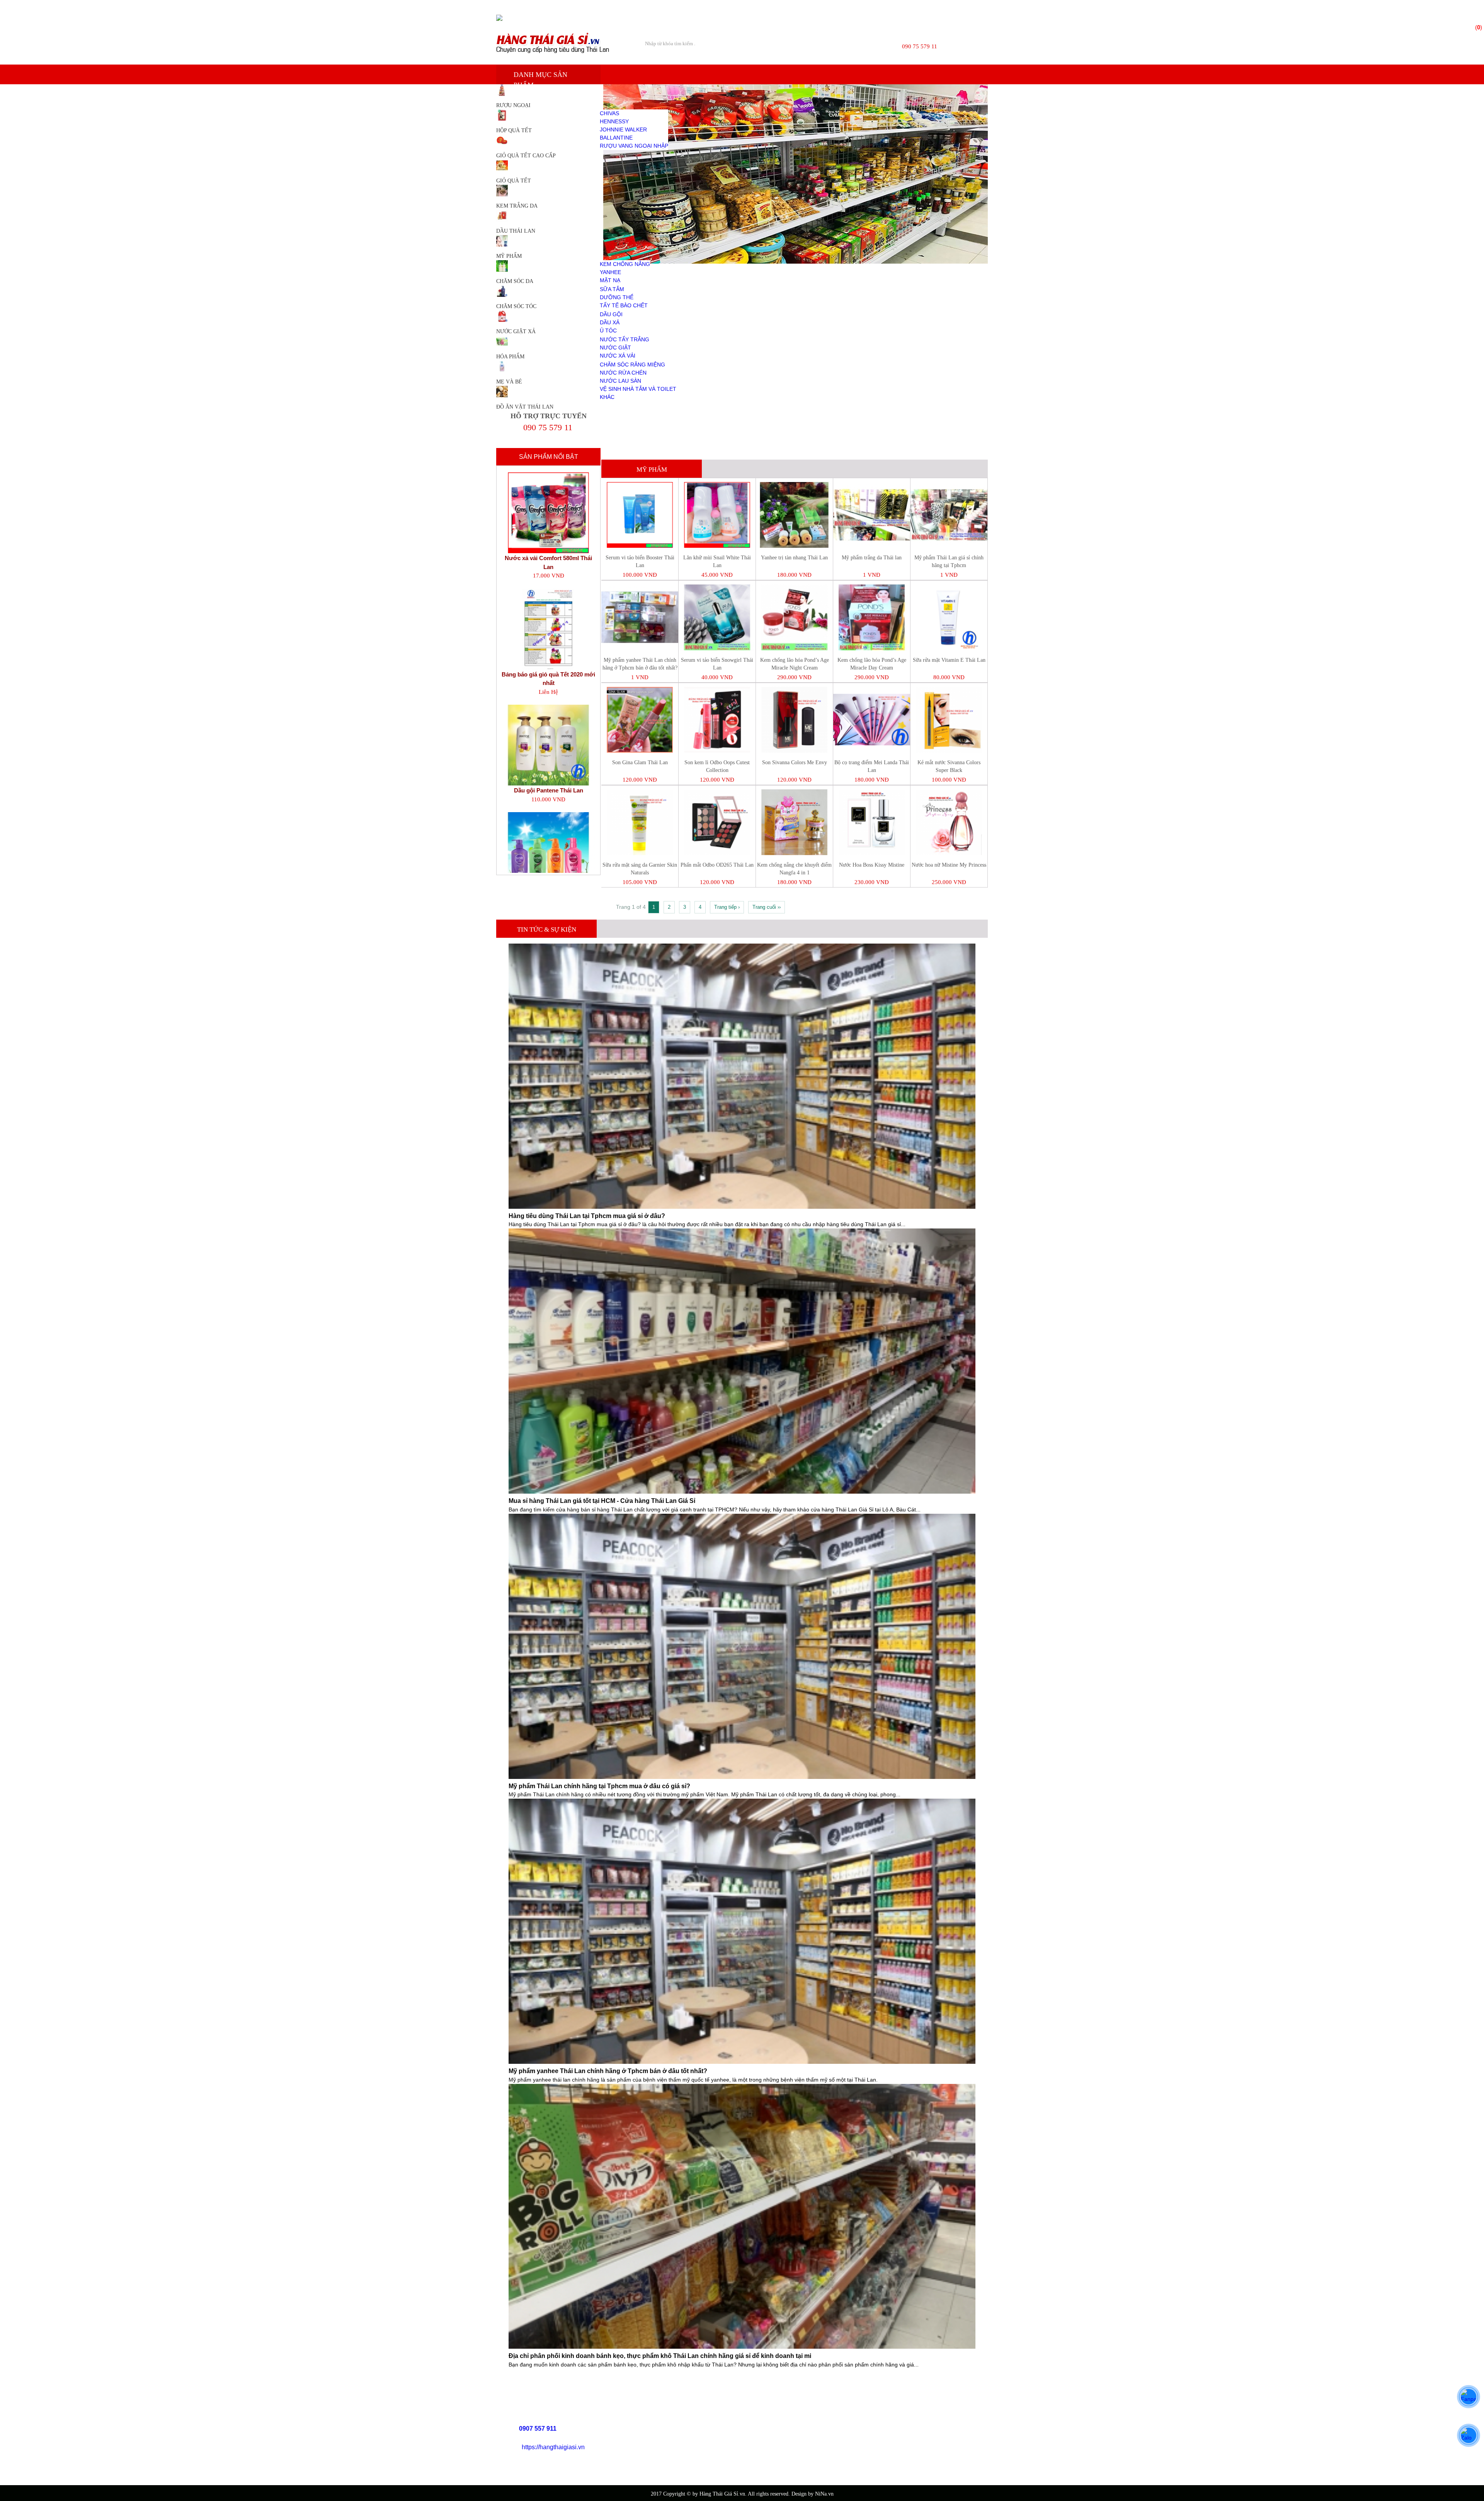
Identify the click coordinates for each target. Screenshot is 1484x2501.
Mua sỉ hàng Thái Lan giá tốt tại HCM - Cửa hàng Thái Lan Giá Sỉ (602, 1501)
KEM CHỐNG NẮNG (625, 264)
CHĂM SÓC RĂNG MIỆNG (632, 365)
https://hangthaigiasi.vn (553, 2447)
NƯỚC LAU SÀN (620, 381)
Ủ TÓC (608, 331)
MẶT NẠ (610, 280)
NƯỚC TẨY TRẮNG (625, 339)
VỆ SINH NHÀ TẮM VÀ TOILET (638, 389)
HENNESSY (614, 121)
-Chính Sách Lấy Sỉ (671, 2444)
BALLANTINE (616, 138)
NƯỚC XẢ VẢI (618, 356)
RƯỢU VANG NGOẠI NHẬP (634, 146)
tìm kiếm (856, 44)
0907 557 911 (538, 2429)
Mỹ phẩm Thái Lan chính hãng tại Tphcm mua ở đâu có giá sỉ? (599, 1786)
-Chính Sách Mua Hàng (675, 2415)
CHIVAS (609, 113)
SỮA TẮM (612, 289)
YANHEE (610, 272)
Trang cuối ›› (767, 907)
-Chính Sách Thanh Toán (677, 2425)
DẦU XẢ (610, 322)
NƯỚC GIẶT (615, 348)
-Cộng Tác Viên (667, 2454)
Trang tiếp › (727, 907)
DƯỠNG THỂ (617, 297)
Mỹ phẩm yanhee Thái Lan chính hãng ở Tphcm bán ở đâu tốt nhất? (608, 2071)
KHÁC (607, 397)
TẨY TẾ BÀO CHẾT (624, 305)
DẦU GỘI (611, 314)
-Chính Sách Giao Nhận (676, 2434)
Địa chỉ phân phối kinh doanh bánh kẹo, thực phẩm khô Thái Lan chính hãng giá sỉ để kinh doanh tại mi (660, 2356)
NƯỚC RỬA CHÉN (623, 373)
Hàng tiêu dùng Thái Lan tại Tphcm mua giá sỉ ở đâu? (587, 1216)
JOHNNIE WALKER (623, 129)
